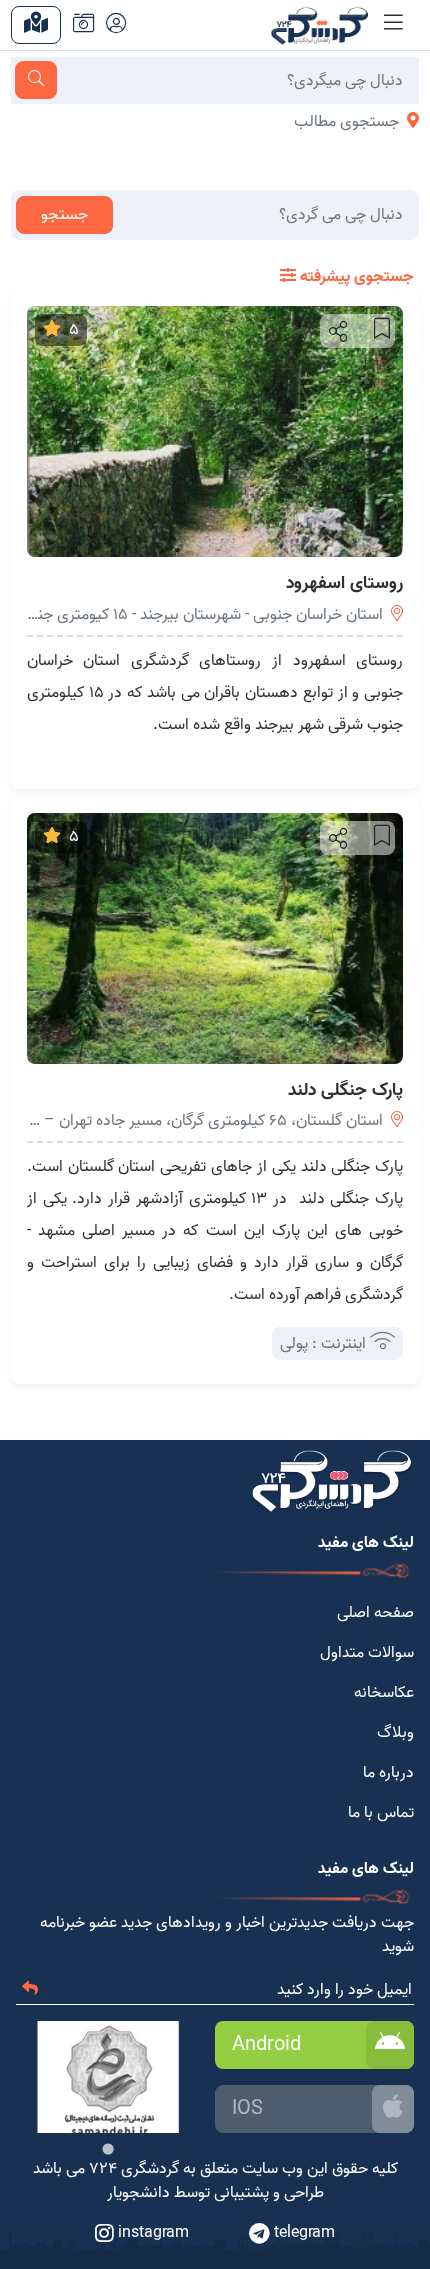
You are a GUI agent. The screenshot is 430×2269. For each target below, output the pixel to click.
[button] (336, 331)
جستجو (64, 215)
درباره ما (388, 1773)
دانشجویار (138, 2193)
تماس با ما (381, 1813)
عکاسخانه (384, 1693)
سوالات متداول (367, 1653)
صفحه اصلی (375, 1613)
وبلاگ (395, 1733)
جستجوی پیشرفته (354, 277)
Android (266, 2045)
